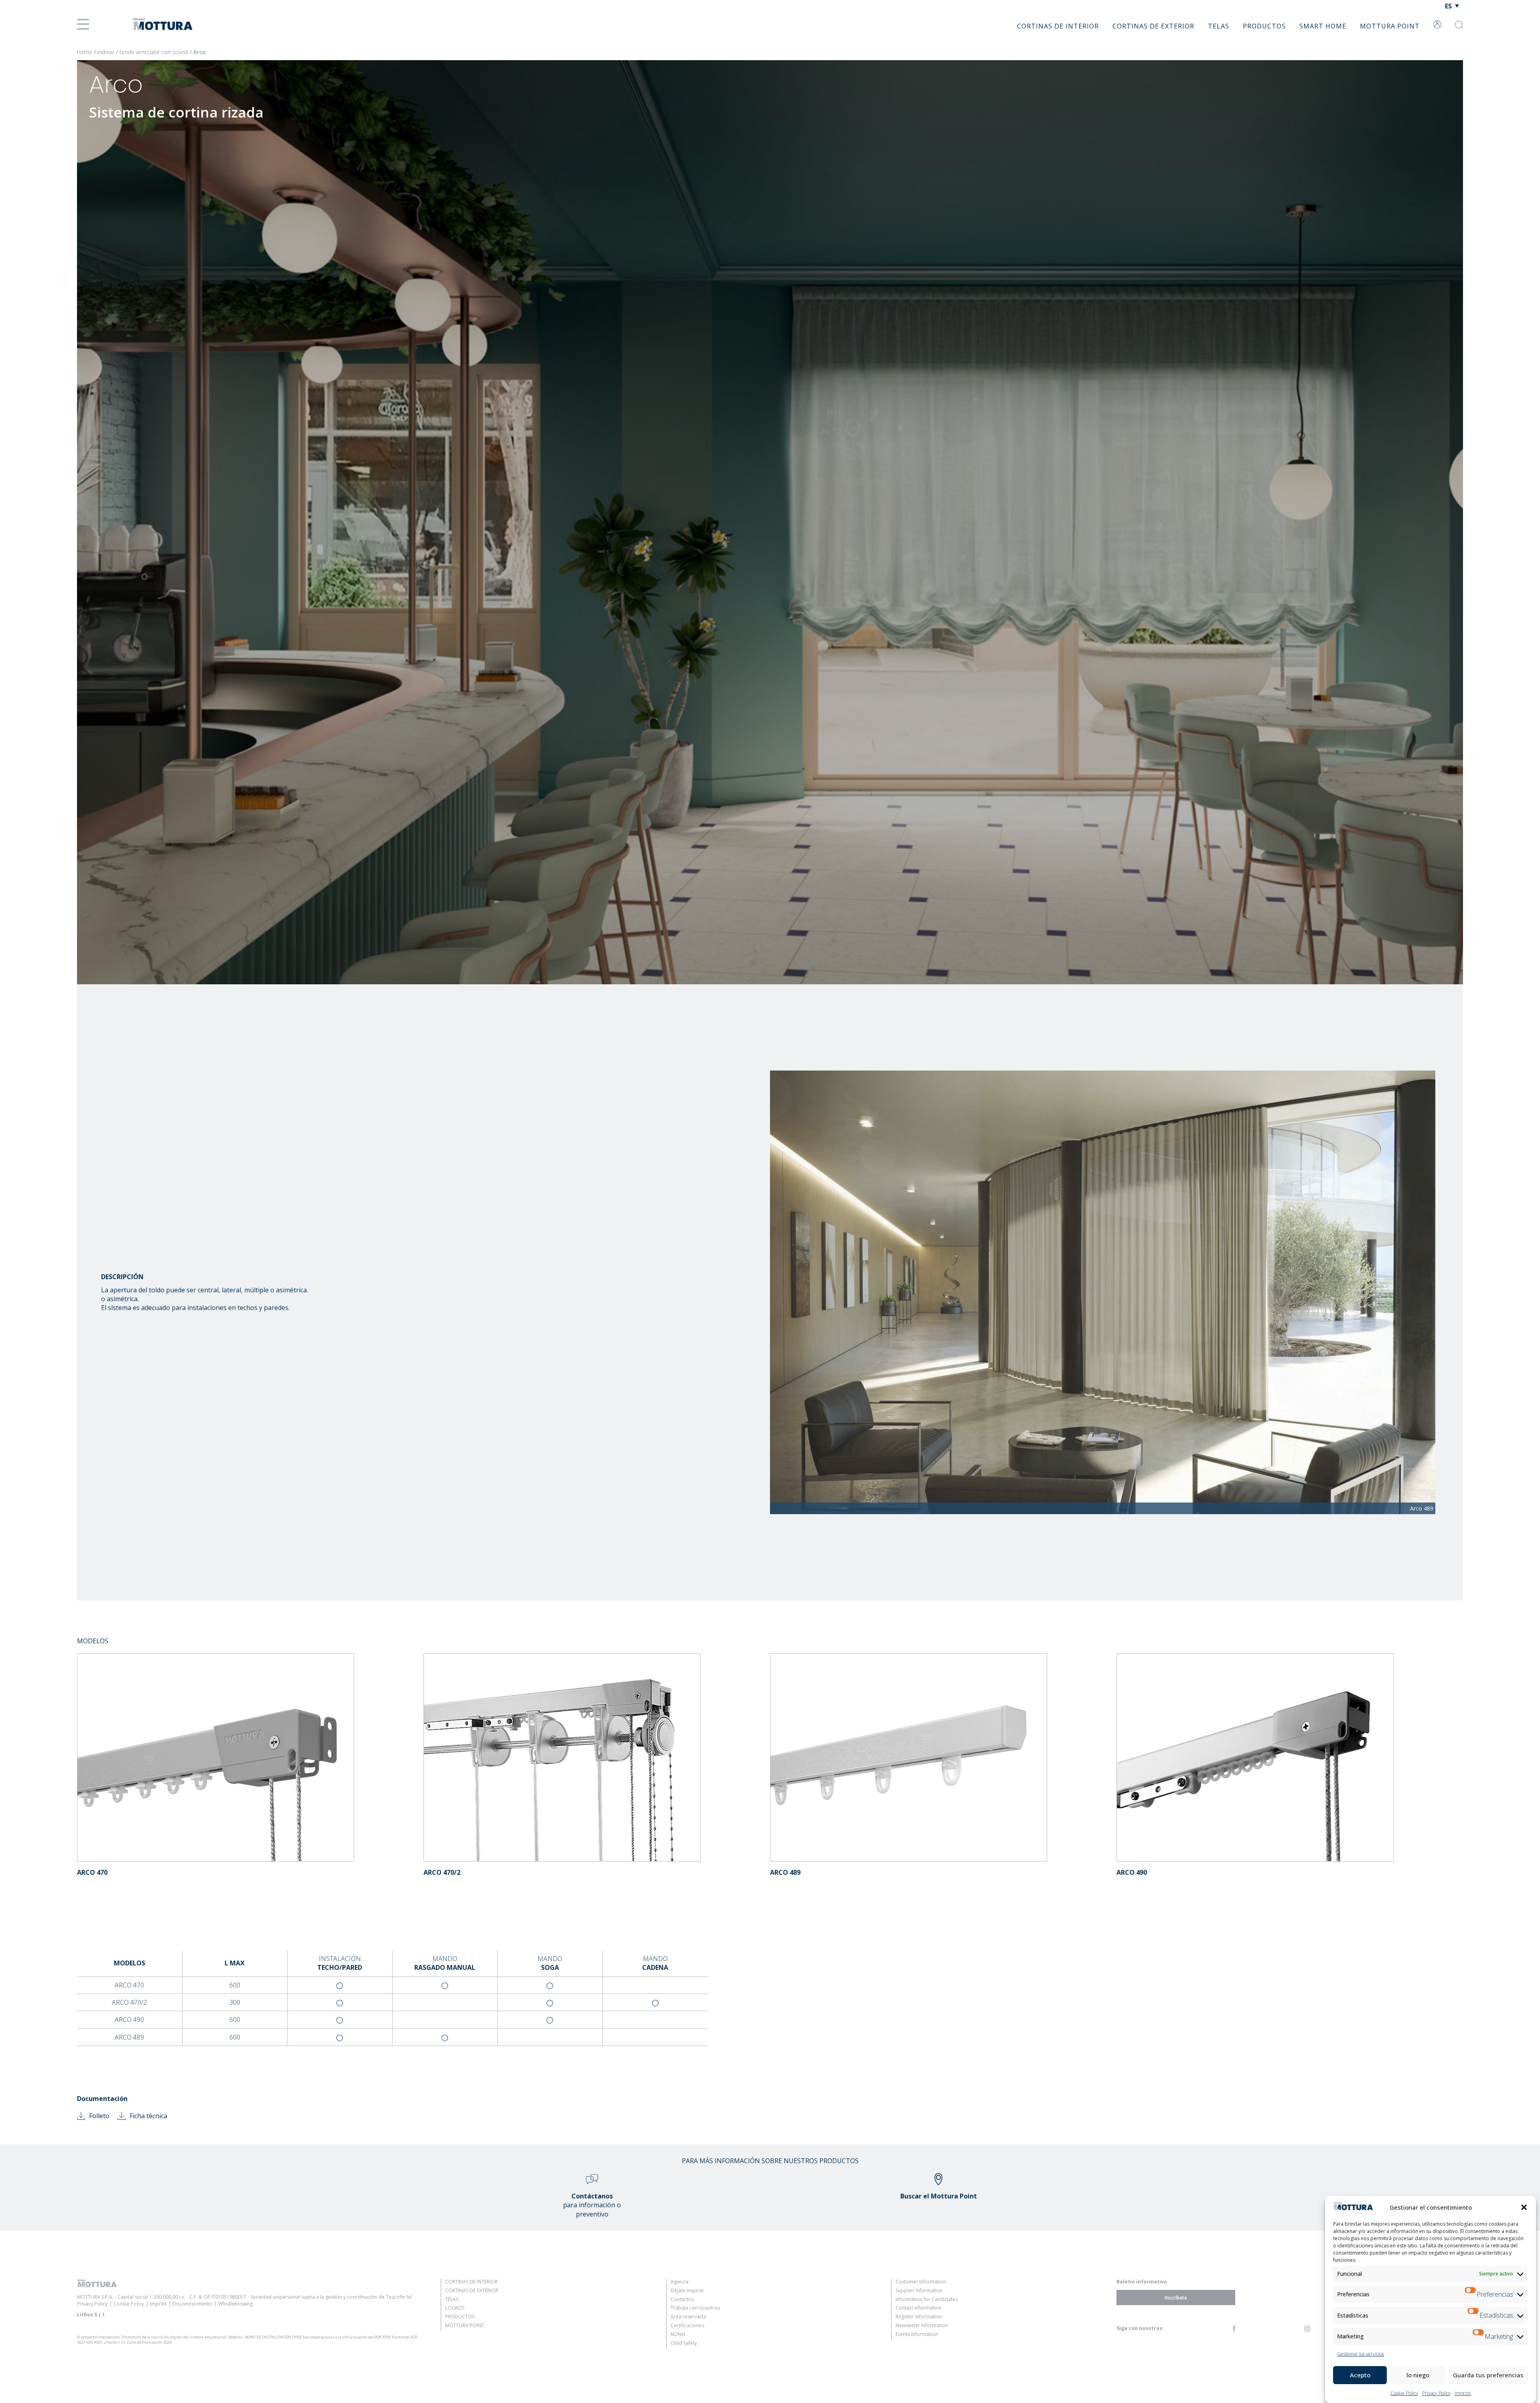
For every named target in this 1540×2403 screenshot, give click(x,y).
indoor (107, 52)
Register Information (919, 2317)
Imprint (1463, 2393)
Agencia (680, 2282)
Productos (1264, 26)
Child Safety (684, 2343)
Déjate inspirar (687, 2290)
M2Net (678, 2334)
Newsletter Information (922, 2325)
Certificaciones (687, 2325)
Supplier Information (919, 2290)
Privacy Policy (1436, 2393)
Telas (1219, 26)
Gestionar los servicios (1361, 2354)
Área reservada (688, 2317)
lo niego (1418, 2375)
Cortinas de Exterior (1153, 26)
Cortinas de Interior (1058, 26)
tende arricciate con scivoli (155, 52)
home (85, 52)
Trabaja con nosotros (695, 2308)
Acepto (1360, 2375)
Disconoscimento (192, 2304)
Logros (455, 2308)
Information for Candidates (927, 2299)
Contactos (682, 2299)
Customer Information (921, 2282)
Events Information (917, 2334)
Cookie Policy (1404, 2393)
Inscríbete (1176, 2297)
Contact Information (918, 2308)
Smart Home (1323, 26)
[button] (1524, 2207)
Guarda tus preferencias (1488, 2375)
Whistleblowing (235, 2304)
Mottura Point (1390, 26)
